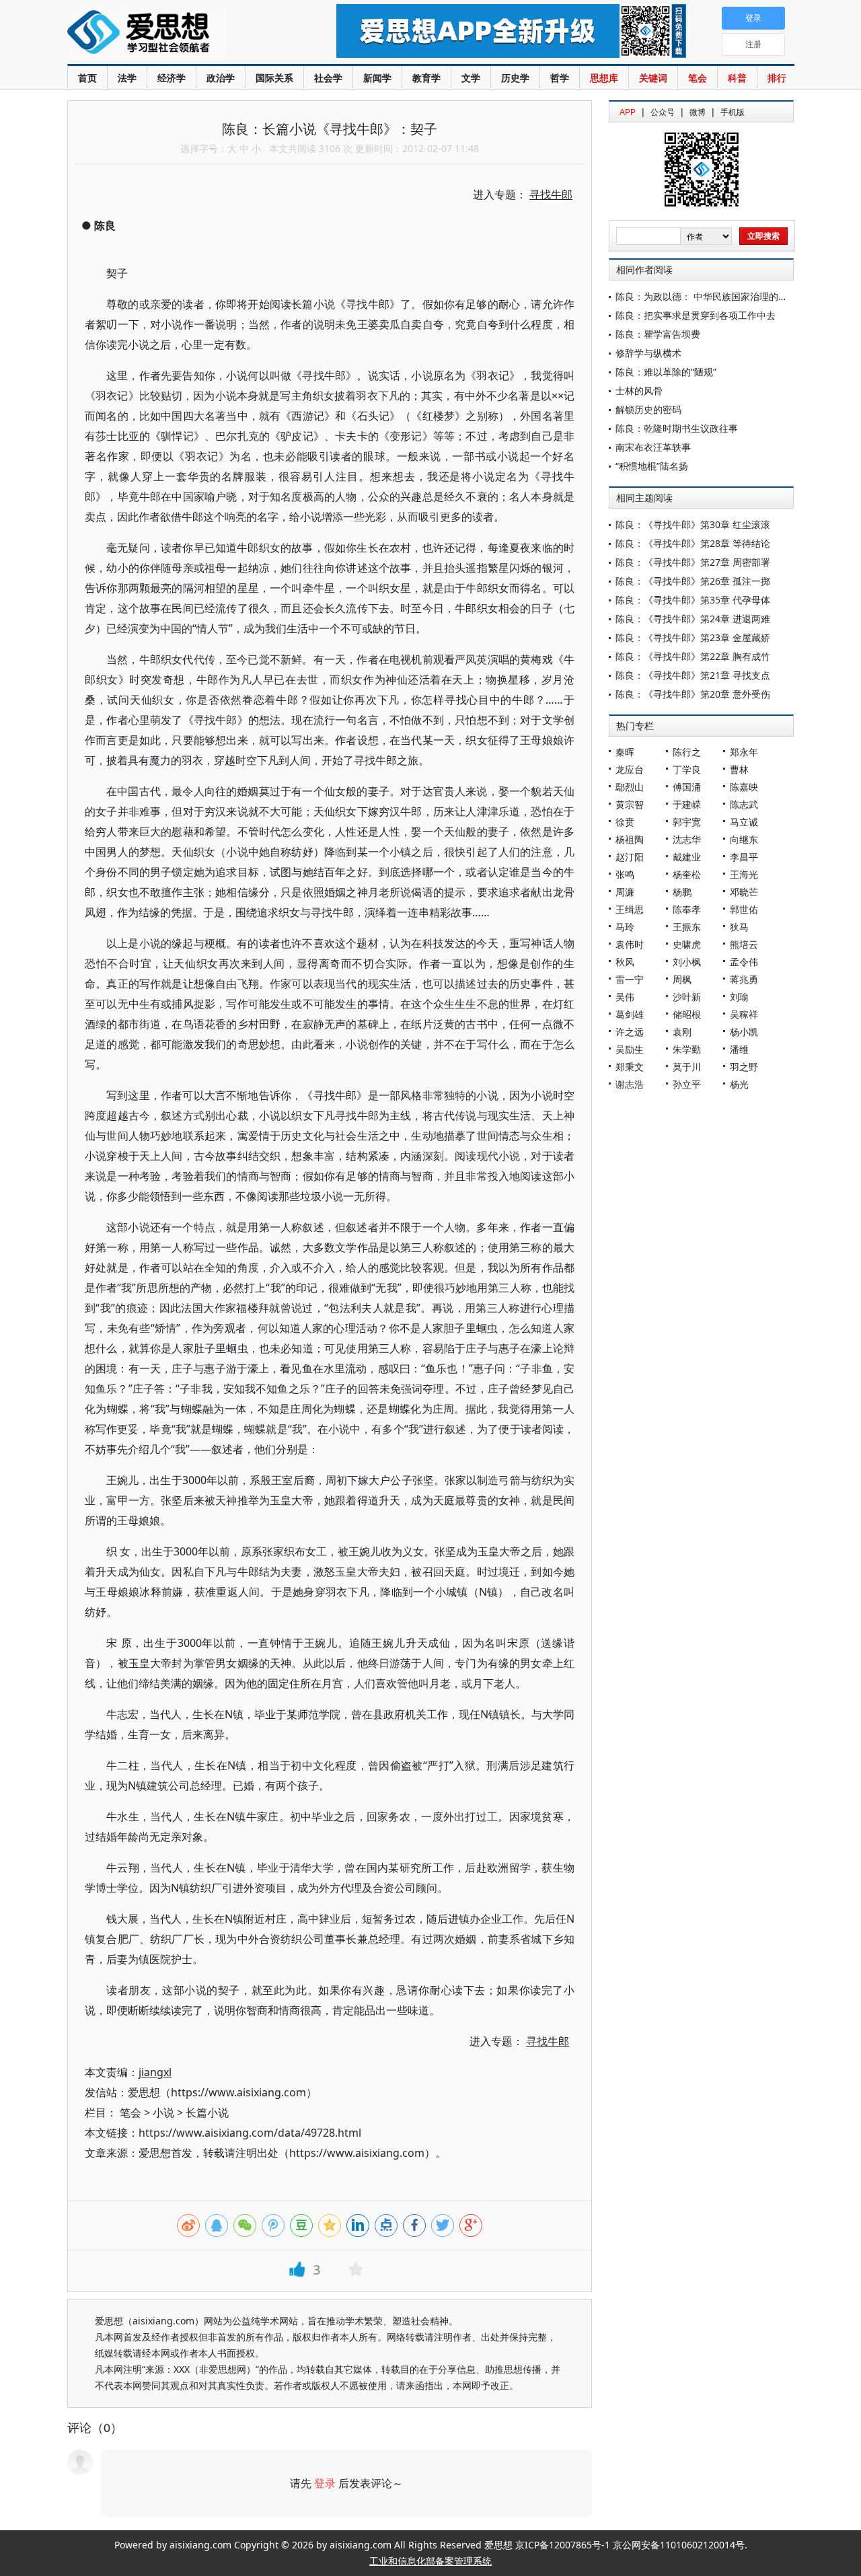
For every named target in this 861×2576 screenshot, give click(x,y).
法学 (127, 78)
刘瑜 (739, 997)
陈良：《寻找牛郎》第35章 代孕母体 (693, 600)
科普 (737, 78)
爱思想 (175, 34)
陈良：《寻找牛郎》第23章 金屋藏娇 (693, 637)
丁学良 (687, 769)
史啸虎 (687, 944)
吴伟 (625, 997)
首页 (87, 78)
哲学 (560, 78)
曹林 (739, 769)
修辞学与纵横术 (648, 353)
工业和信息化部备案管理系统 (430, 2561)
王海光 (744, 874)
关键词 (653, 78)
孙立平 (687, 1084)
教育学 (426, 78)
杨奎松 (687, 874)
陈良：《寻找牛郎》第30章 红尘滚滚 (693, 524)
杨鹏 (682, 892)
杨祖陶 (630, 839)
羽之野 (744, 1067)
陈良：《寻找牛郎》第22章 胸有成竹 (693, 656)
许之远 (630, 1032)
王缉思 (630, 909)
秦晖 (625, 752)
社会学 (328, 78)
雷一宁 (630, 979)
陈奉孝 (687, 909)
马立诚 (744, 822)
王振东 (687, 927)
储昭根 (687, 1014)
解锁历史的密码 (648, 409)
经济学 (172, 78)
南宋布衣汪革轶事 (653, 447)
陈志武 (744, 804)
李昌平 (744, 857)
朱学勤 (687, 1049)
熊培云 (744, 944)
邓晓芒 (744, 892)
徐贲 (625, 822)
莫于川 (687, 1067)
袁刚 (682, 1032)
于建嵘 (687, 804)
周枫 (682, 979)
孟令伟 (744, 962)
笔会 (698, 78)
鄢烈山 (630, 787)
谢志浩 (630, 1084)
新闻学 (377, 78)
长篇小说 (207, 2112)
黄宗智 (630, 804)
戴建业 (687, 857)
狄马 (739, 927)
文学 (471, 78)
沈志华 (687, 839)
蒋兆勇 (744, 979)
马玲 (625, 927)
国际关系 (274, 78)
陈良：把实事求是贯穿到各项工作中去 (696, 315)
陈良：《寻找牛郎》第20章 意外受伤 (693, 694)
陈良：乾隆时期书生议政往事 (677, 428)
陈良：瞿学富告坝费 (658, 334)
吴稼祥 (744, 1014)
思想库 (604, 78)
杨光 (739, 1084)
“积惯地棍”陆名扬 (652, 466)
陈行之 (687, 752)
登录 (325, 2483)
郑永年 (744, 752)
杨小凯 (744, 1032)
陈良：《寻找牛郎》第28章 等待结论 (693, 543)
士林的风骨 (639, 391)
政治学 (221, 78)
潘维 (739, 1049)
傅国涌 (687, 787)
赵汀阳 (630, 857)
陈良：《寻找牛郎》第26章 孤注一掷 (693, 581)
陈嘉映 (744, 787)
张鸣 (625, 874)
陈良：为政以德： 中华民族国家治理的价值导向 (716, 296)
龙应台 (630, 769)
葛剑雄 (630, 1014)
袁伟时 (630, 944)
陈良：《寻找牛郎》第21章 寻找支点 (693, 675)
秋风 (625, 962)
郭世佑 (744, 909)
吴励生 (630, 1049)
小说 (163, 2112)
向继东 (744, 839)
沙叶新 (687, 997)
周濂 (625, 892)
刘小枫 (687, 962)
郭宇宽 (687, 822)
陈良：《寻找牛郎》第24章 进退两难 (693, 619)
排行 (777, 78)
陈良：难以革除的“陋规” (666, 372)
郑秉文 (630, 1067)
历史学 (515, 78)
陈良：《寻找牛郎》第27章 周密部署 (693, 562)
